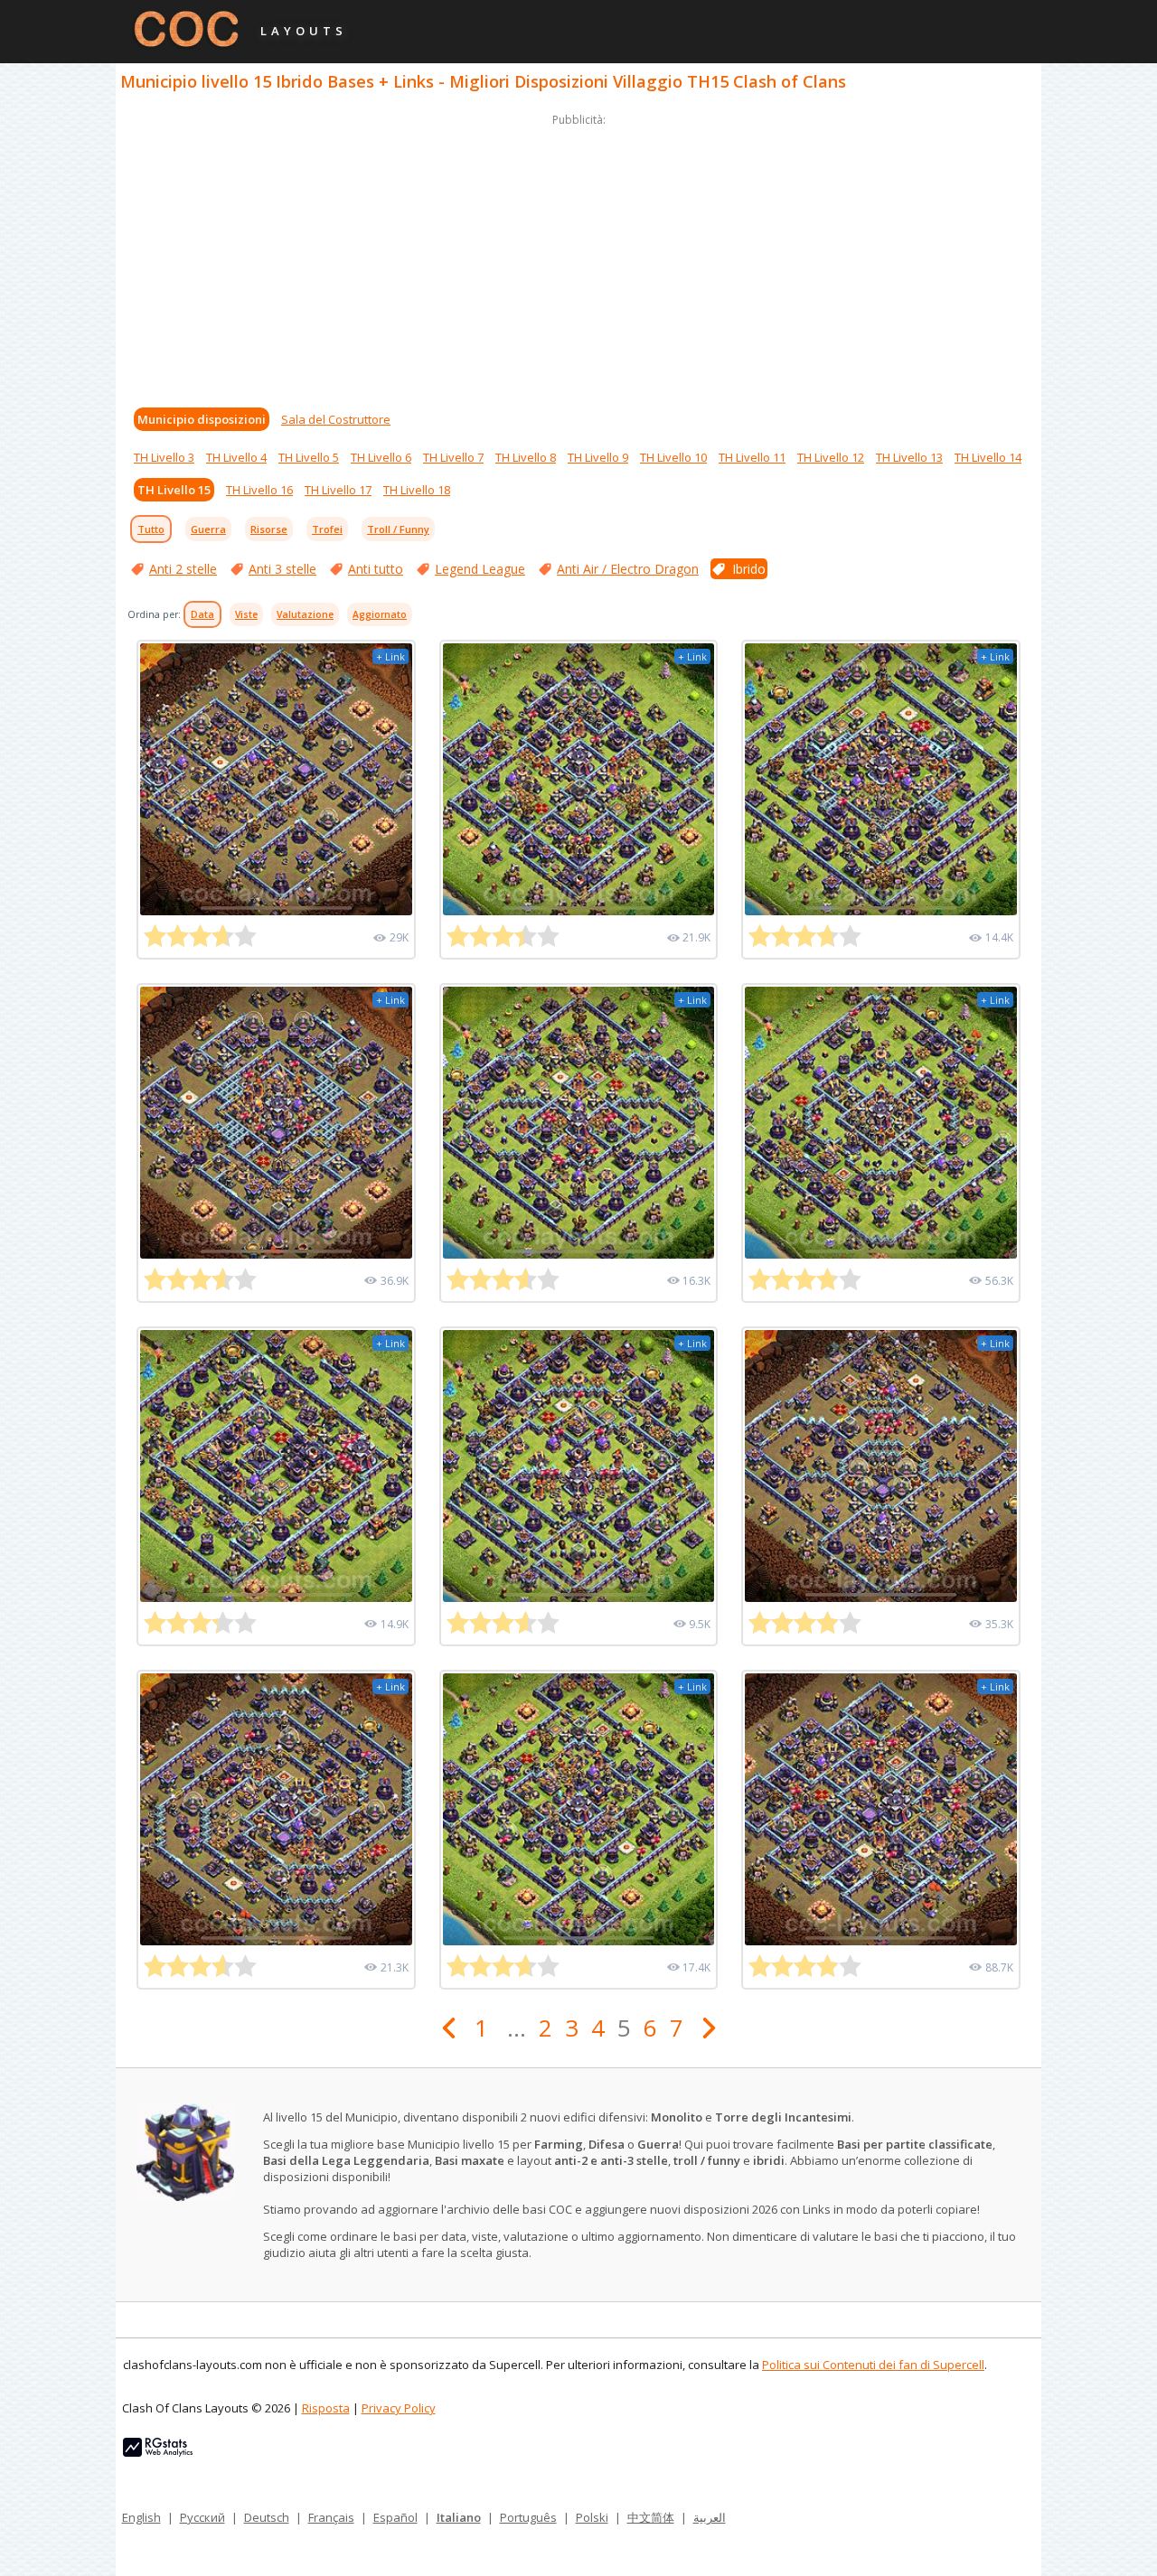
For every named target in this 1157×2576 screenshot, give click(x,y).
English (141, 2517)
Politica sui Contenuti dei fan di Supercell (873, 2365)
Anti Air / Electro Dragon (628, 569)
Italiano (459, 2517)
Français (331, 2517)
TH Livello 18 (417, 490)
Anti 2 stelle (183, 569)
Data (202, 614)
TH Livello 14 (988, 457)
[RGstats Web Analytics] (158, 2452)
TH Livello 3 (164, 457)
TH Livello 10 (673, 457)
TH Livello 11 (752, 457)
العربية (710, 2517)
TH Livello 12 (831, 457)
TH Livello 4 (236, 457)
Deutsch (267, 2517)
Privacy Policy (399, 2408)
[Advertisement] (578, 257)
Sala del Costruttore (336, 419)
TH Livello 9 (598, 457)
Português (528, 2517)
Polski (592, 2517)
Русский (202, 2517)
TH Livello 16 (259, 490)
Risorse (269, 529)
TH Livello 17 (338, 490)
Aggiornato (380, 614)
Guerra (208, 529)
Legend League (480, 569)
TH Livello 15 (174, 490)
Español (395, 2517)
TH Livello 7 (453, 457)
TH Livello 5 (309, 457)
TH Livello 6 (381, 457)
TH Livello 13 (909, 457)
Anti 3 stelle (282, 569)
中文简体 (651, 2517)
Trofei (327, 529)
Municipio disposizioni (202, 419)
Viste (246, 614)
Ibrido (749, 569)
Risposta (326, 2408)
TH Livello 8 (526, 457)
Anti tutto (376, 569)
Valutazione (305, 614)
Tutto (151, 529)
